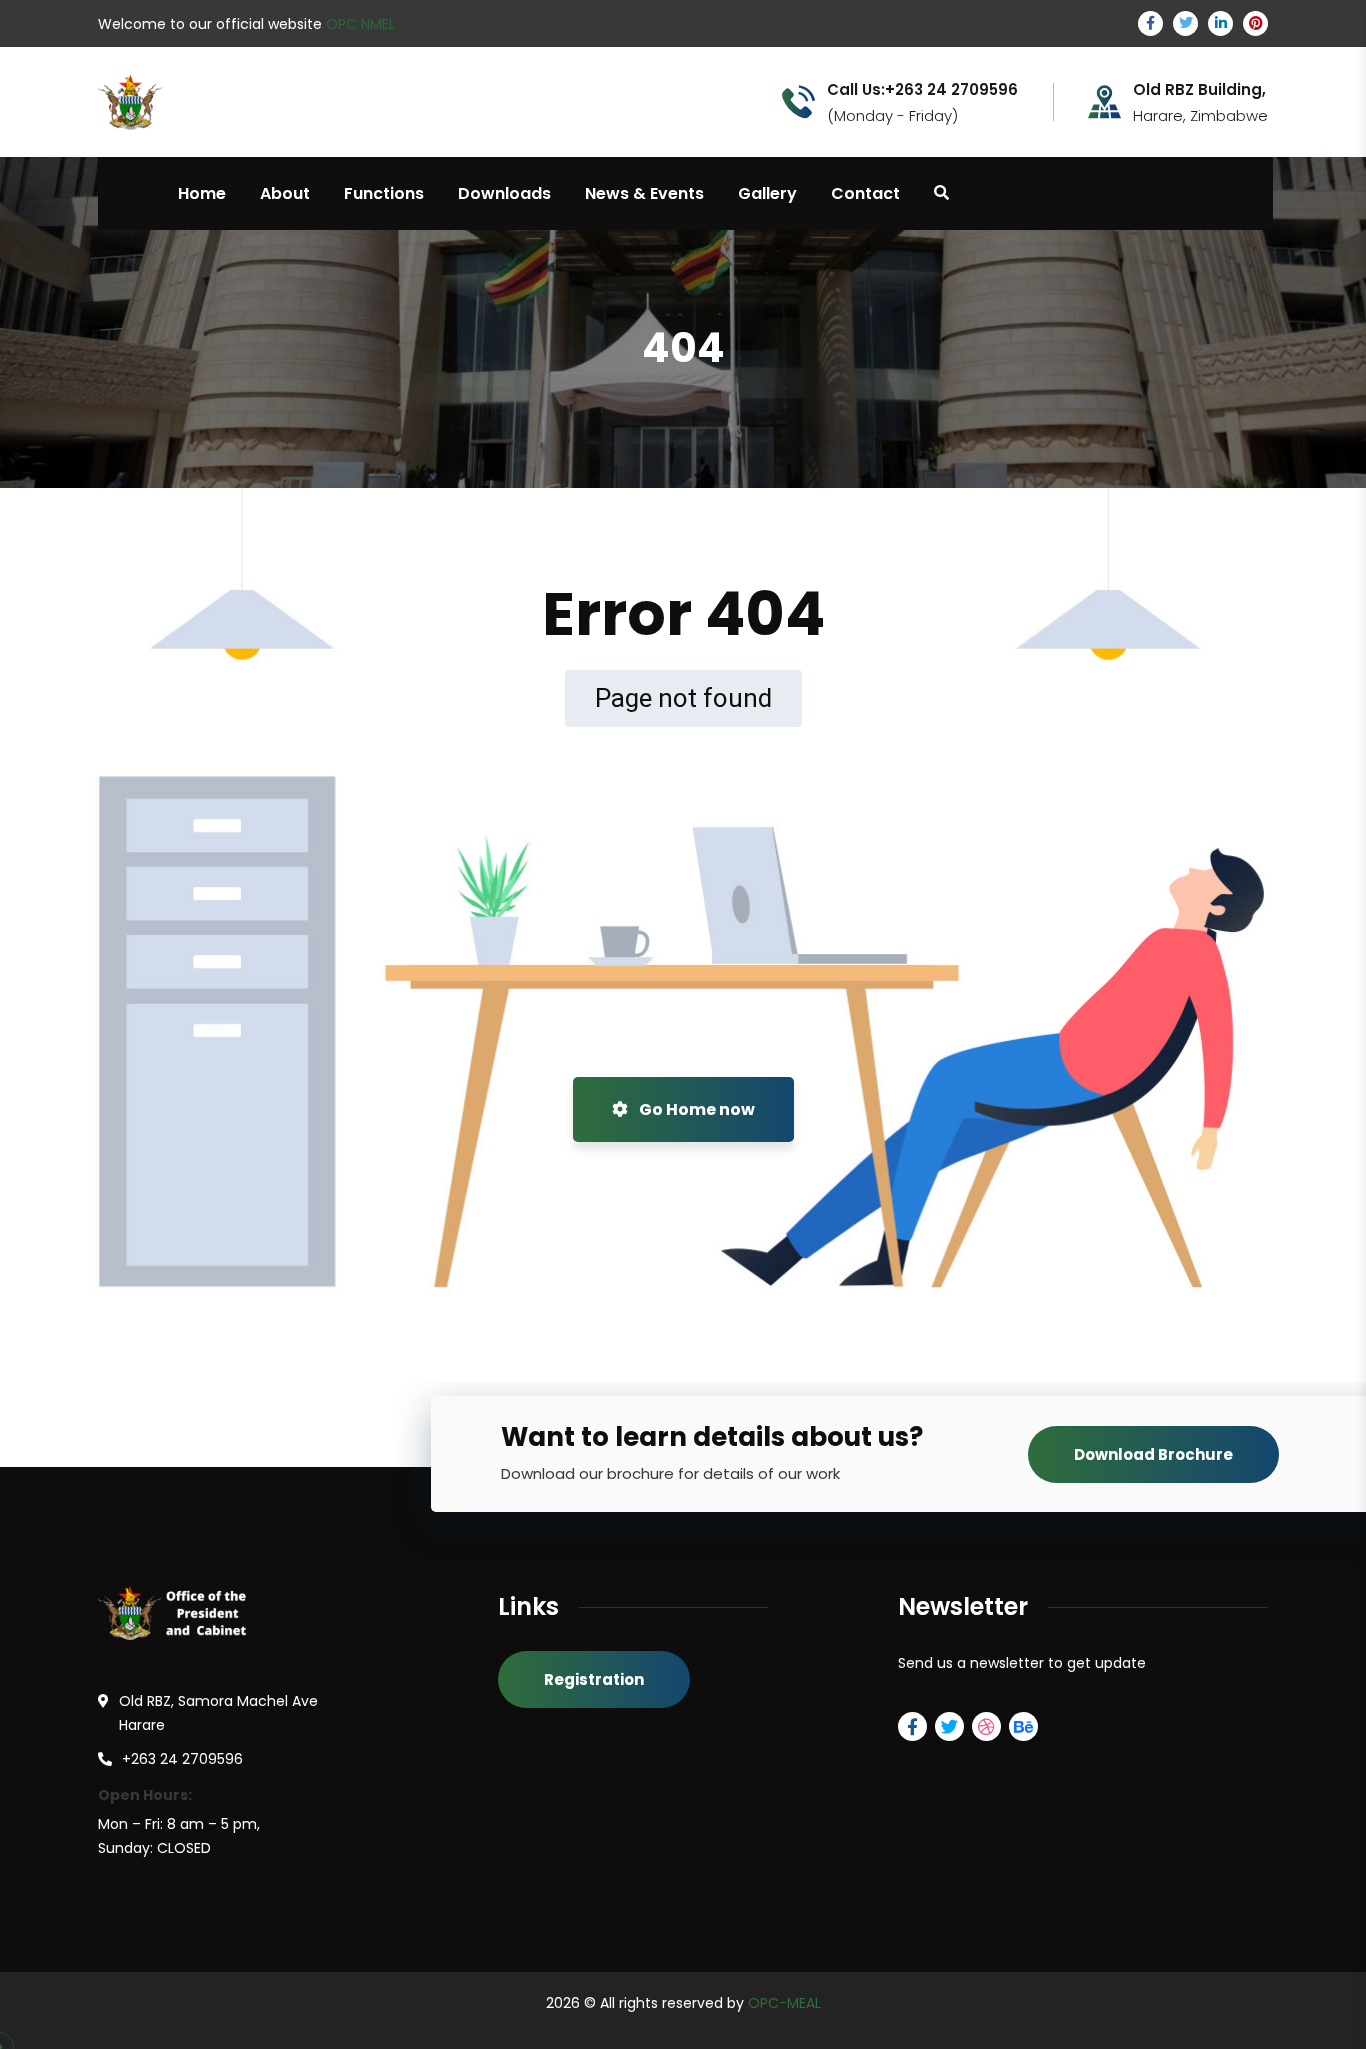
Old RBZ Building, (1199, 90)
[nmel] (187, 100)
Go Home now (695, 1109)
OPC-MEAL (784, 2003)
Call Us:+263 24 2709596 (922, 90)
